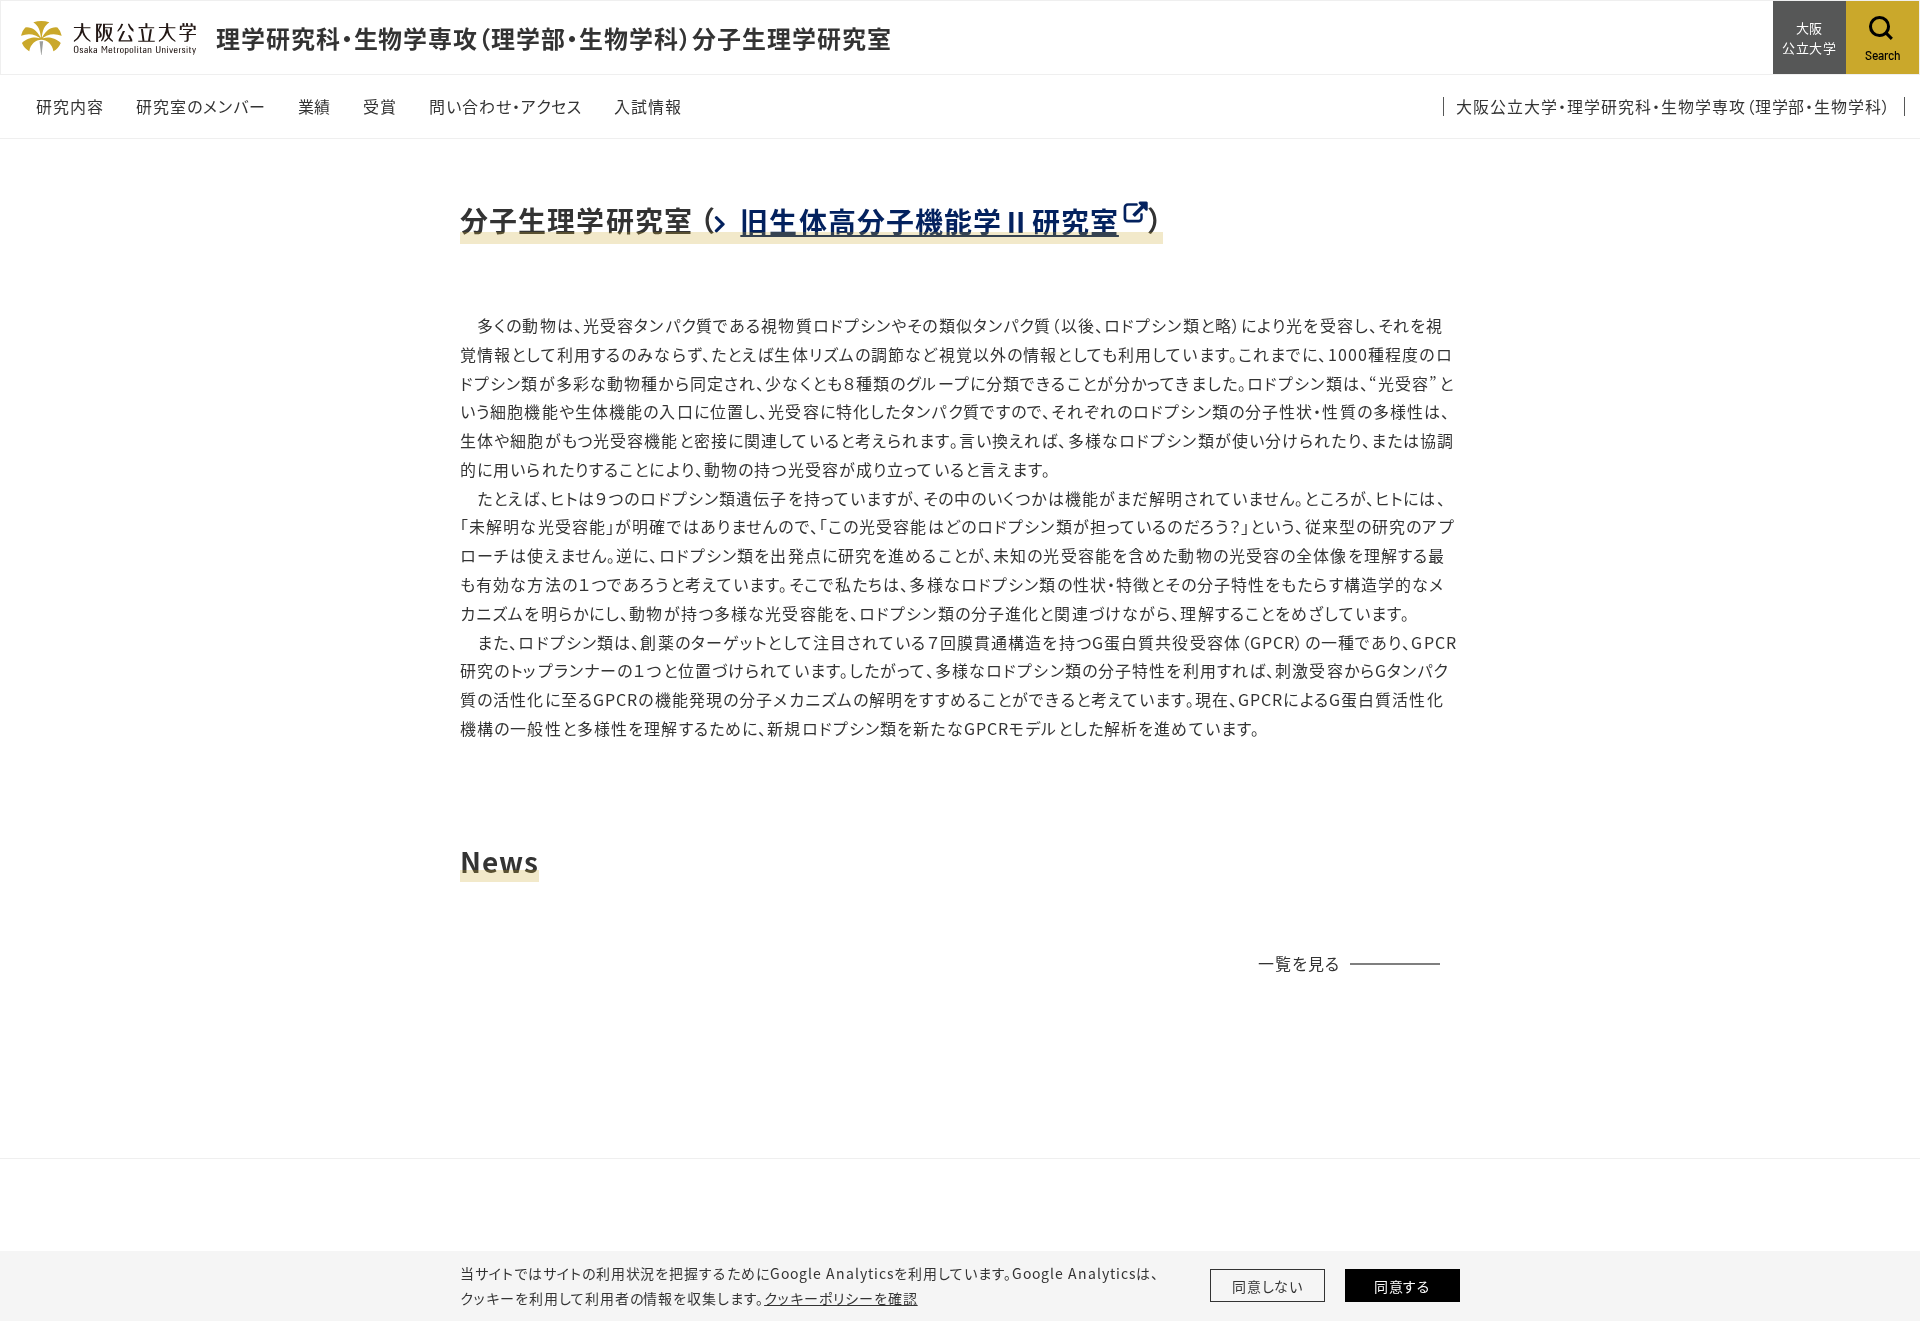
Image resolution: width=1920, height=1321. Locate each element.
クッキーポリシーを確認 (841, 1298)
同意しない (1268, 1286)
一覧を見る (1299, 963)
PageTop (1875, 1215)
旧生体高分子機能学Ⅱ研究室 (929, 221)
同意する (1403, 1286)
